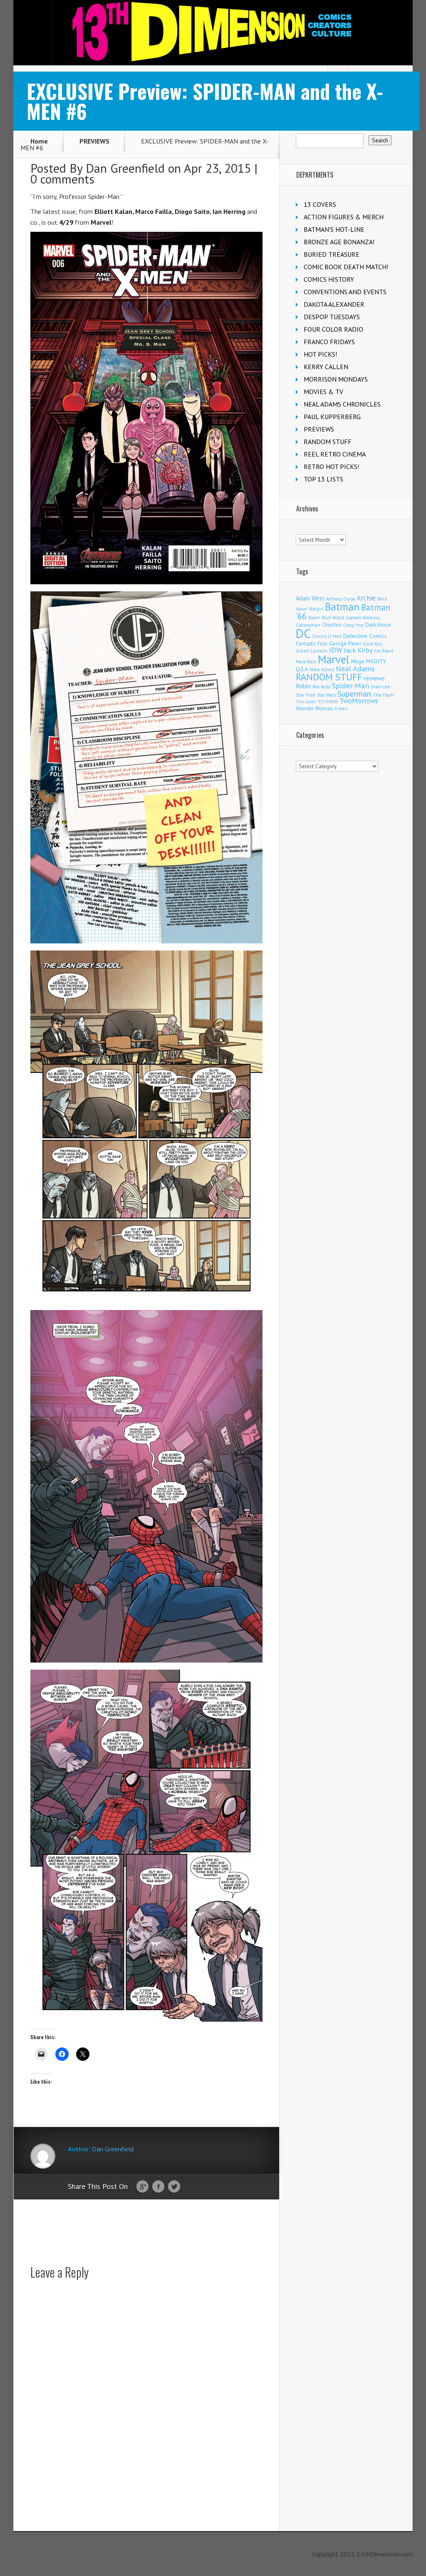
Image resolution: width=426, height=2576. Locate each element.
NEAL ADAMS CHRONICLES (342, 404)
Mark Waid (306, 662)
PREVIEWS (94, 141)
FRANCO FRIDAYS (329, 342)
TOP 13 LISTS (323, 479)
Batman (342, 607)
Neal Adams (355, 669)
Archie (366, 598)
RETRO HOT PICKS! (331, 467)
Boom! (314, 618)
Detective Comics (365, 636)
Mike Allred (322, 669)
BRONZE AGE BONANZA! (339, 242)
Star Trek (306, 695)
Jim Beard (384, 651)
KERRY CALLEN (326, 367)
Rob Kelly (321, 687)
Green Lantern (312, 651)
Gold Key (372, 644)
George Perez (345, 644)
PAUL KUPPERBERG (332, 417)
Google (142, 2187)
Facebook (158, 2187)
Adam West (310, 598)
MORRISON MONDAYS (336, 379)
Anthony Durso (341, 599)
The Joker (306, 702)
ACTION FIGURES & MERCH (344, 217)
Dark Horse (378, 625)
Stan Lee (380, 686)
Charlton (332, 625)
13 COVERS (320, 204)
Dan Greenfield (125, 168)
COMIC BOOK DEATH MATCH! (346, 267)
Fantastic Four (312, 643)
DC (303, 633)
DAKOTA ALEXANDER (334, 304)
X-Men (341, 709)
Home (39, 141)
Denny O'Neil (327, 636)
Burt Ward (333, 617)
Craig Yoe (353, 625)
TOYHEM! (328, 701)
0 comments (62, 179)
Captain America (363, 617)
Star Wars (326, 695)
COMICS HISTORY (329, 279)
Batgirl (316, 609)
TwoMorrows (359, 701)
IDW (336, 650)
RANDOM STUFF (328, 442)
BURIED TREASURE (332, 254)
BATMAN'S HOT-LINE (334, 229)
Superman (354, 694)
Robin (303, 686)
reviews (374, 678)
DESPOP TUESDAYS (332, 317)
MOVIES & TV (323, 392)
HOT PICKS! (320, 354)
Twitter (174, 2187)
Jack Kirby (358, 650)
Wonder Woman (314, 709)
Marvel (334, 659)
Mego (358, 661)
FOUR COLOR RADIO (333, 329)
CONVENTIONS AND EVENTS (345, 292)
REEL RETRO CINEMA (335, 454)
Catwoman (308, 625)
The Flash (383, 695)
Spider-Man (350, 686)
